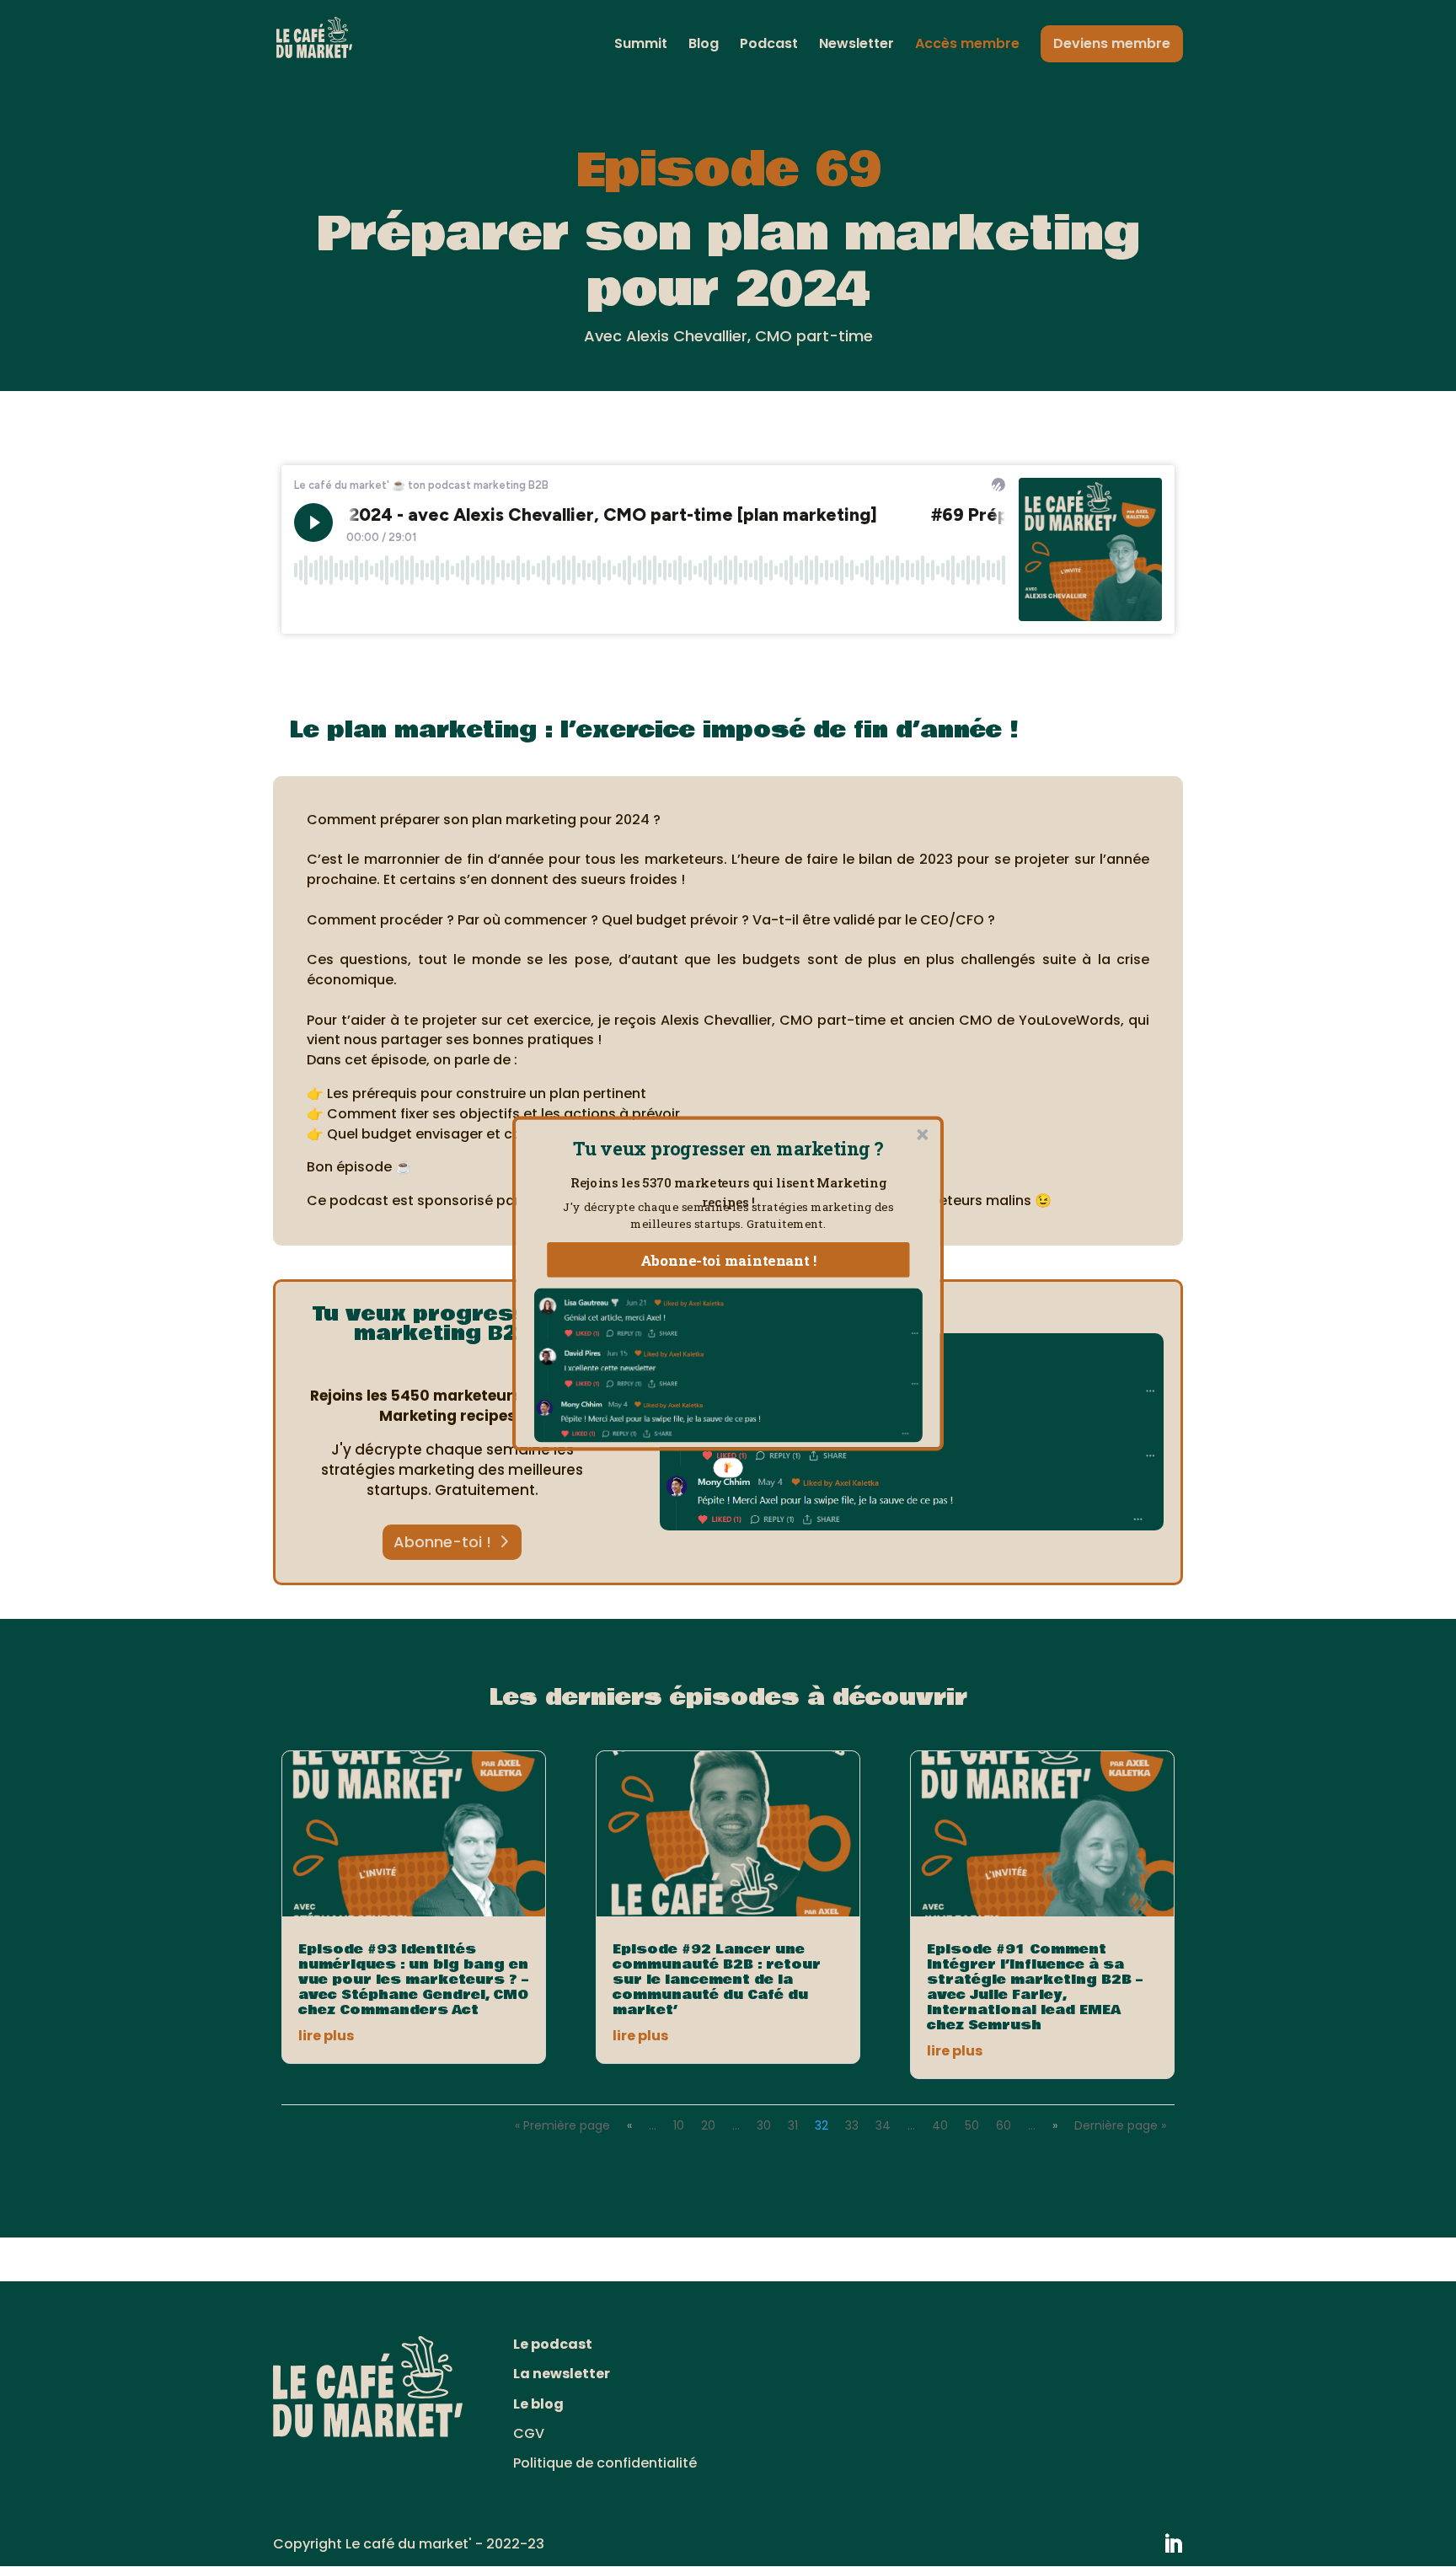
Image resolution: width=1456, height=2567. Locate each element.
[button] (728, 1148)
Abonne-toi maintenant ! (729, 1260)
